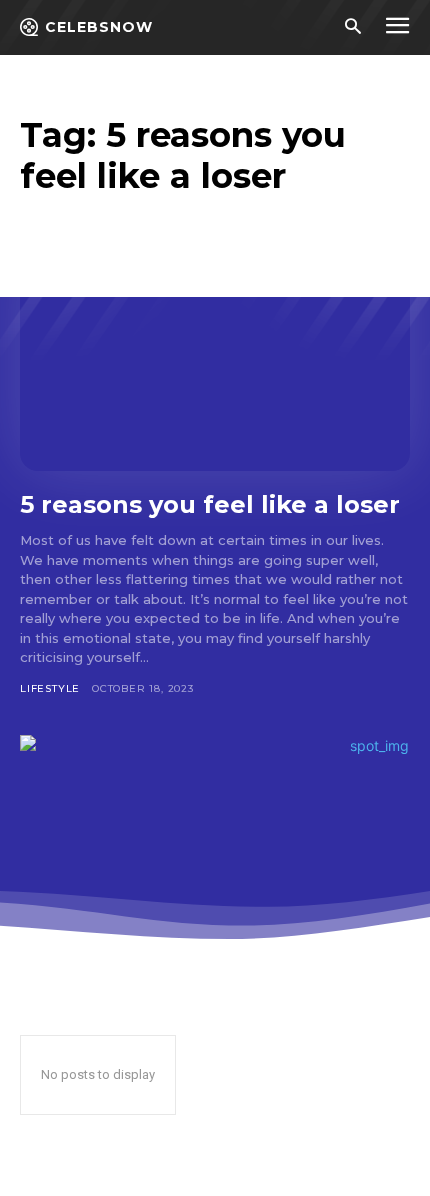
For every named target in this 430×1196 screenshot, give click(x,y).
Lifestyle (50, 688)
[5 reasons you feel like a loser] (215, 354)
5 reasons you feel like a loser (210, 504)
